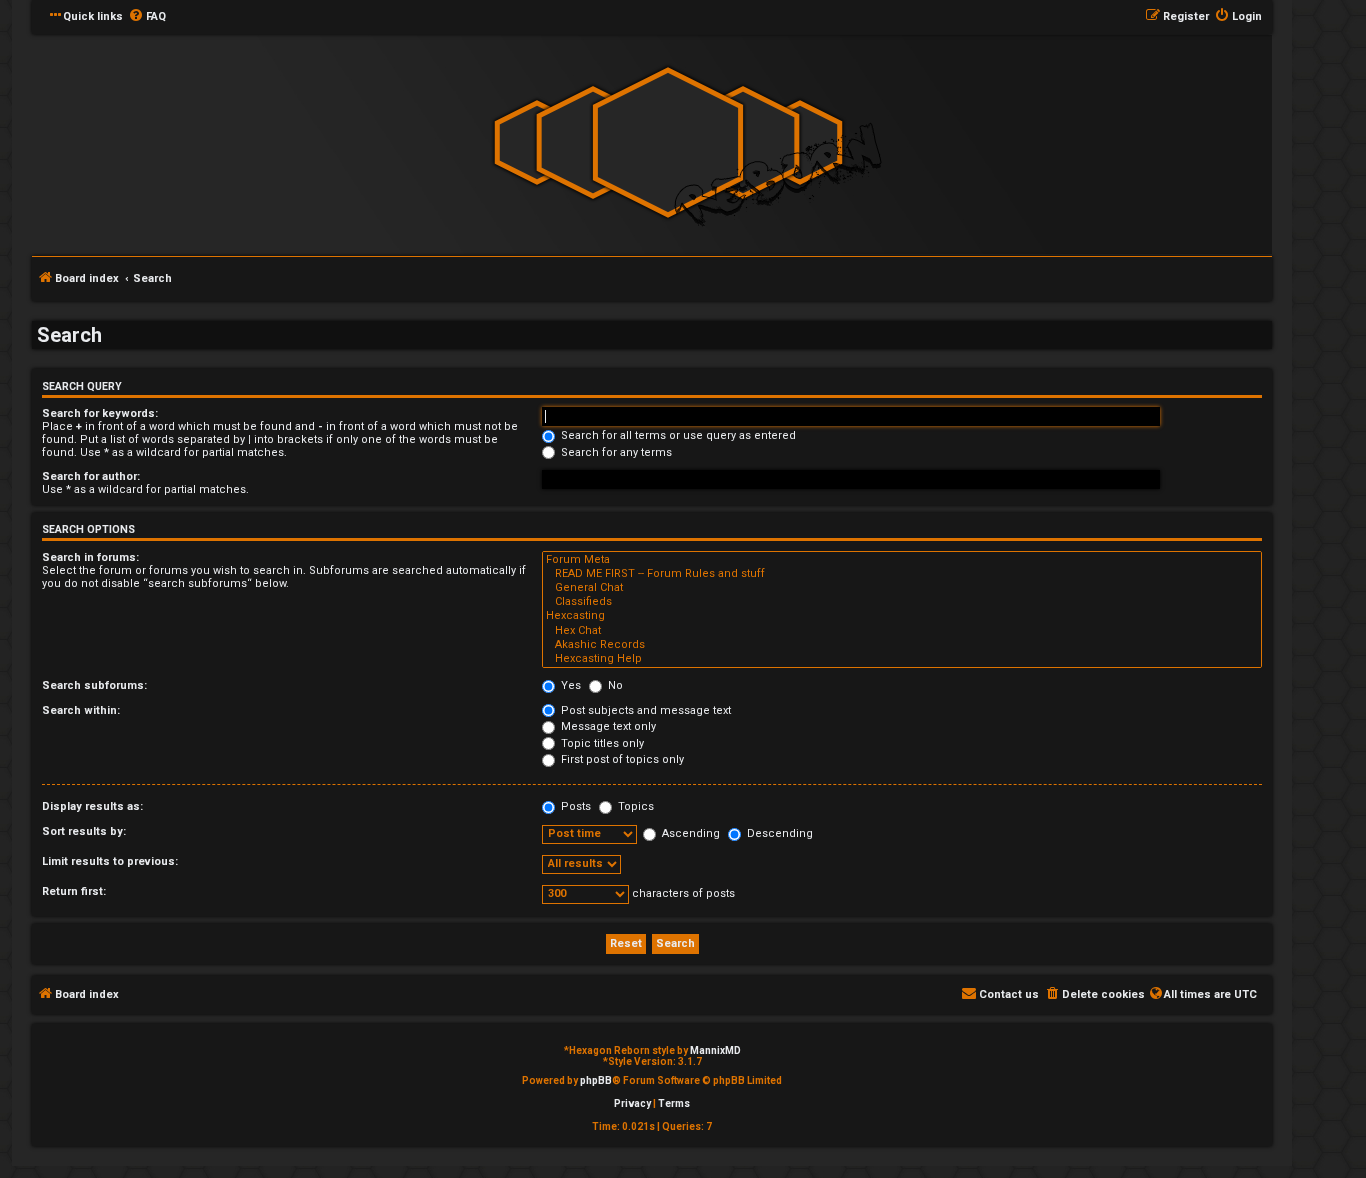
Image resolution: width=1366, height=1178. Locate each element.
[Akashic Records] (902, 645)
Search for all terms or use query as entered (677, 435)
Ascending (689, 833)
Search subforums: (94, 685)
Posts (574, 806)
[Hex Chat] (902, 631)
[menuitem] (147, 17)
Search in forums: (90, 557)
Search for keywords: (100, 413)
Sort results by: (84, 831)
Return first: (74, 891)
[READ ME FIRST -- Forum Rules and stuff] (902, 574)
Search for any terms (615, 452)
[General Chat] (902, 588)
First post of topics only (621, 759)
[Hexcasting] (902, 616)
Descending (778, 833)
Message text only (607, 726)
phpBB (596, 1080)
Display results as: (92, 806)
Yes (569, 685)
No (614, 685)
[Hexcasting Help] (902, 659)
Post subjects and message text (644, 710)
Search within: (81, 710)
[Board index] (668, 143)
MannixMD (715, 1050)
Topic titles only (601, 743)
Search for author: (91, 476)
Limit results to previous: (110, 861)
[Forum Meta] (902, 560)
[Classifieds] (902, 602)
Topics (634, 806)
